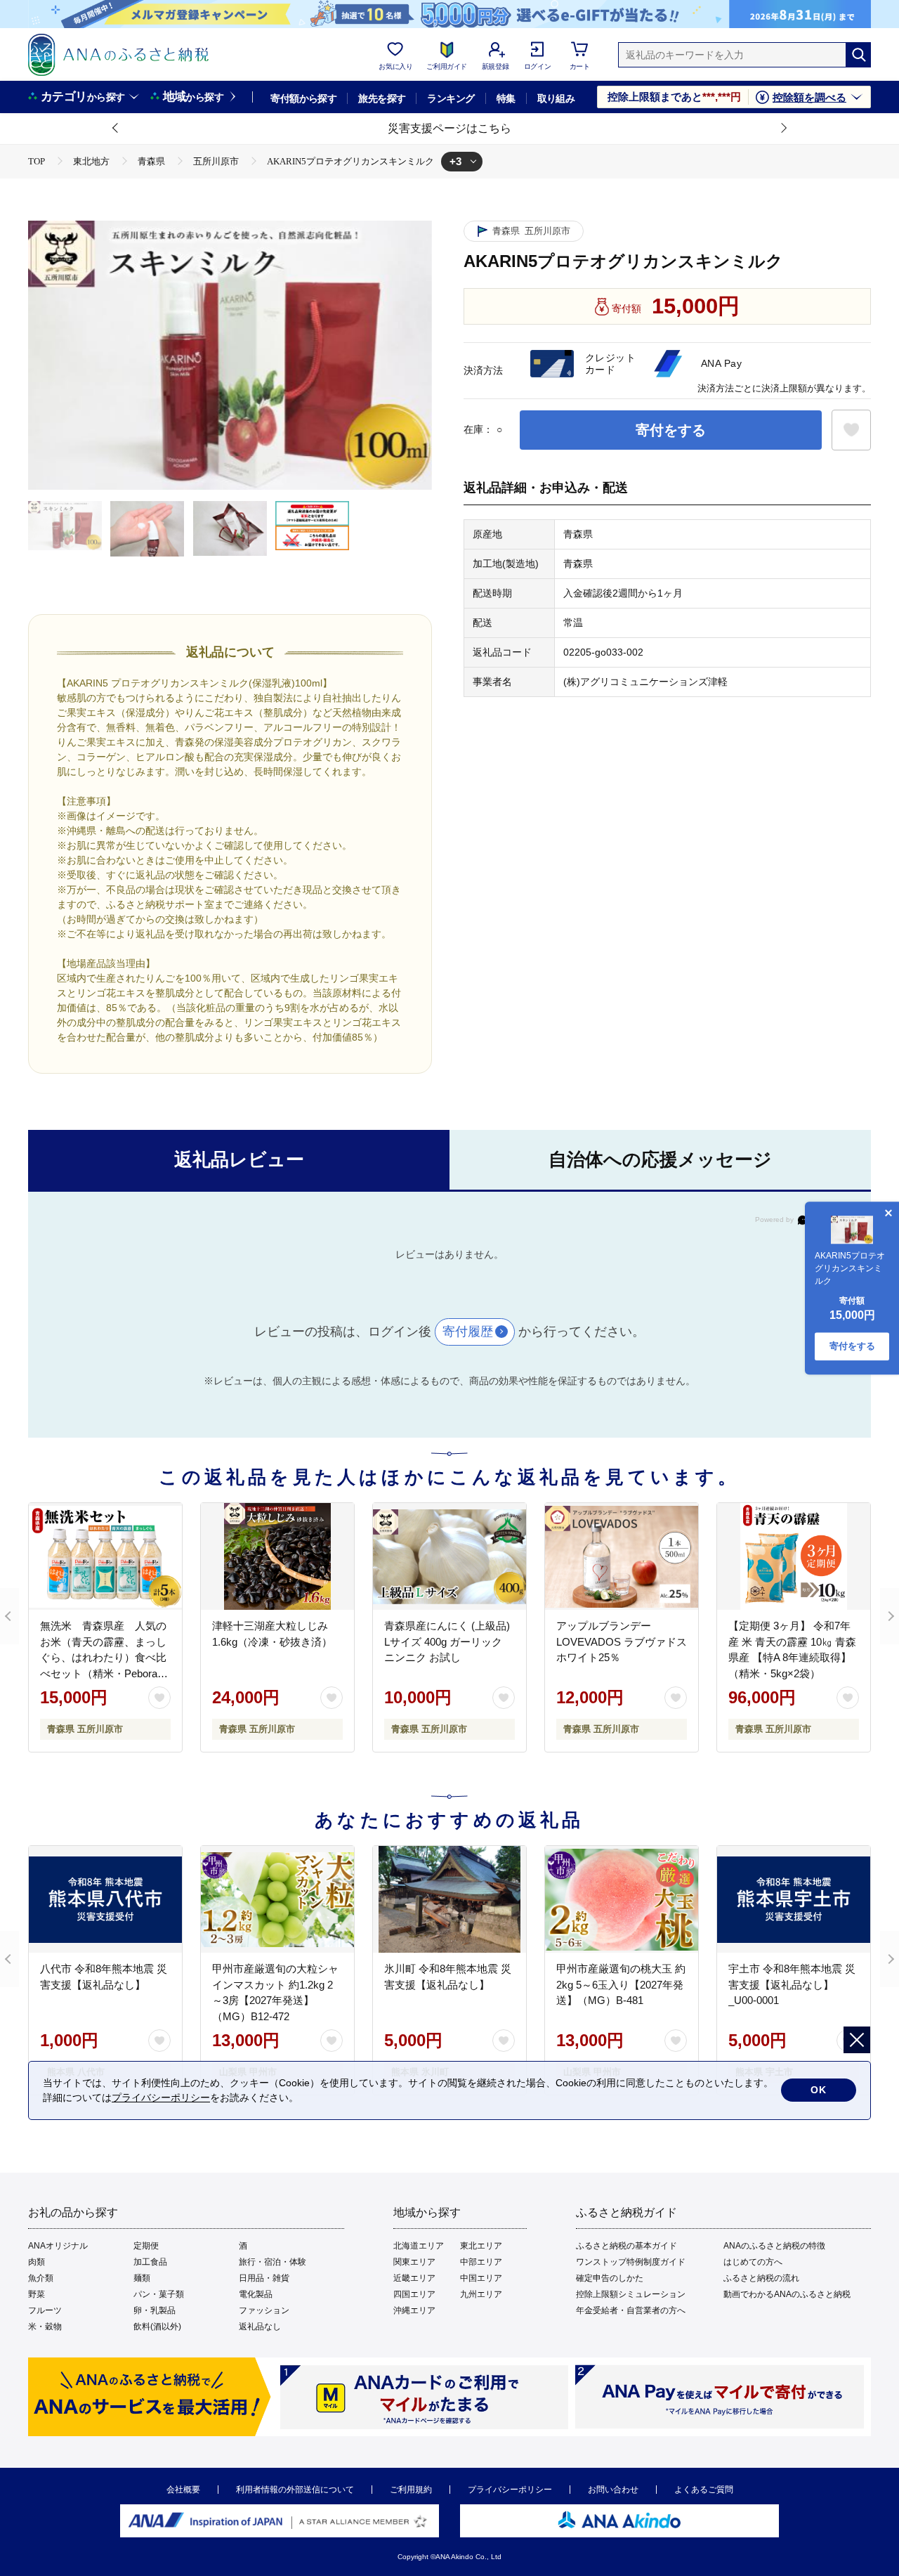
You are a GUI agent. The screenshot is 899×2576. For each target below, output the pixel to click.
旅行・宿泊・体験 (273, 2262)
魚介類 (41, 2278)
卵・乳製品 (155, 2310)
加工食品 (150, 2262)
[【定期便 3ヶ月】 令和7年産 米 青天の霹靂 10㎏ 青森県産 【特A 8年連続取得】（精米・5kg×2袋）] (794, 1556)
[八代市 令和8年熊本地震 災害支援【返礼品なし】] (105, 1899)
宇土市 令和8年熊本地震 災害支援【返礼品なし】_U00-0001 (792, 1984)
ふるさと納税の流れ (761, 2278)
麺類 (142, 2278)
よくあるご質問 (704, 2490)
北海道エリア (419, 2246)
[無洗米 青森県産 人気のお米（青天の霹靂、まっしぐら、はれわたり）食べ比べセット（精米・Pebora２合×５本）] (105, 1556)
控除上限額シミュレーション (631, 2294)
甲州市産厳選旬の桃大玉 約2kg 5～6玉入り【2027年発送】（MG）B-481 (621, 1984)
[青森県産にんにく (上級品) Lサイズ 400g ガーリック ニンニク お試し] (449, 1556)
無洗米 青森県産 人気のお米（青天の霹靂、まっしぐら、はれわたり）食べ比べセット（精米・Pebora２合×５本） (104, 1657)
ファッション (264, 2310)
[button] (116, 129)
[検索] (858, 55)
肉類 (37, 2262)
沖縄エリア (414, 2310)
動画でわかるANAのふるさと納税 (787, 2294)
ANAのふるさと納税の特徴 (774, 2246)
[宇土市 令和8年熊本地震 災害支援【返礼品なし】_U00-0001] (794, 1899)
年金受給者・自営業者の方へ (631, 2310)
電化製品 (256, 2294)
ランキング (451, 98)
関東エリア (414, 2262)
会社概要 (183, 2490)
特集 (506, 98)
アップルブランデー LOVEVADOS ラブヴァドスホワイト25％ (622, 1641)
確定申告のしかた (610, 2278)
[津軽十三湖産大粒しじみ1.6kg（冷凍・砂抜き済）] (277, 1556)
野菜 (37, 2294)
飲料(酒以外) (157, 2327)
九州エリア (481, 2294)
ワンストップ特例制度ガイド (631, 2262)
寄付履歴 (468, 1332)
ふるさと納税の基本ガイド (626, 2246)
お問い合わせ (613, 2490)
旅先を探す (382, 98)
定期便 (146, 2246)
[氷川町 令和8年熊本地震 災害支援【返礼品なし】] (449, 1899)
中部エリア (481, 2262)
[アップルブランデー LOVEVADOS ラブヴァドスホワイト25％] (622, 1556)
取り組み (556, 98)
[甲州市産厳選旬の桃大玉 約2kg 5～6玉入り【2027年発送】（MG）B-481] (622, 1899)
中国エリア (481, 2278)
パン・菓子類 (159, 2294)
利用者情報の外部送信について (295, 2490)
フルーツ (45, 2310)
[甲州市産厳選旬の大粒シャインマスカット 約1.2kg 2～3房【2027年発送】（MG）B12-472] (277, 1899)
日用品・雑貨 (264, 2278)
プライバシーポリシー (510, 2490)
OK (819, 2090)
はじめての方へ (753, 2262)
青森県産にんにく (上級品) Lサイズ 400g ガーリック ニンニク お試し (447, 1641)
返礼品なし (260, 2327)
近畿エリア (414, 2278)
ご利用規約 (411, 2490)
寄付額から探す (303, 98)
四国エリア (414, 2294)
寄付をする (671, 430)
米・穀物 (45, 2327)
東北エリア (481, 2246)
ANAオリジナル (58, 2246)
